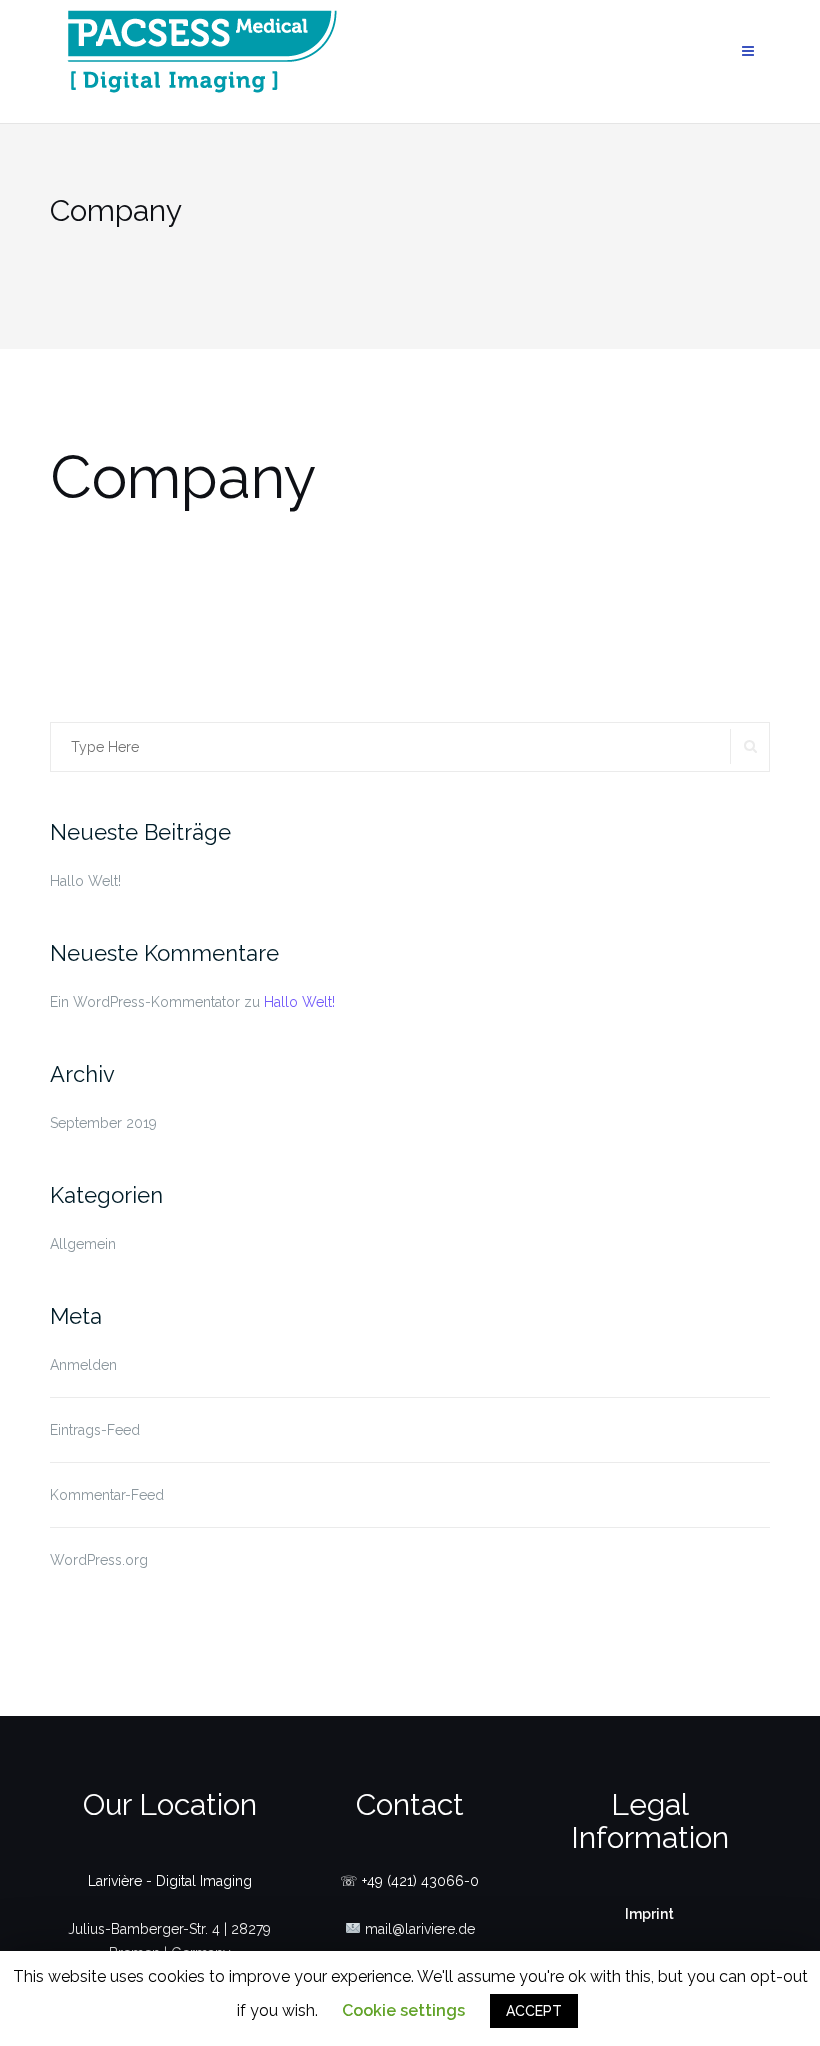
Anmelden (83, 1365)
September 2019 (103, 1123)
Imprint (649, 1914)
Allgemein (83, 1244)
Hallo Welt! (85, 881)
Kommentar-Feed (107, 1495)
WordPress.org (99, 1560)
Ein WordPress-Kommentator (145, 1002)
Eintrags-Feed (95, 1430)
